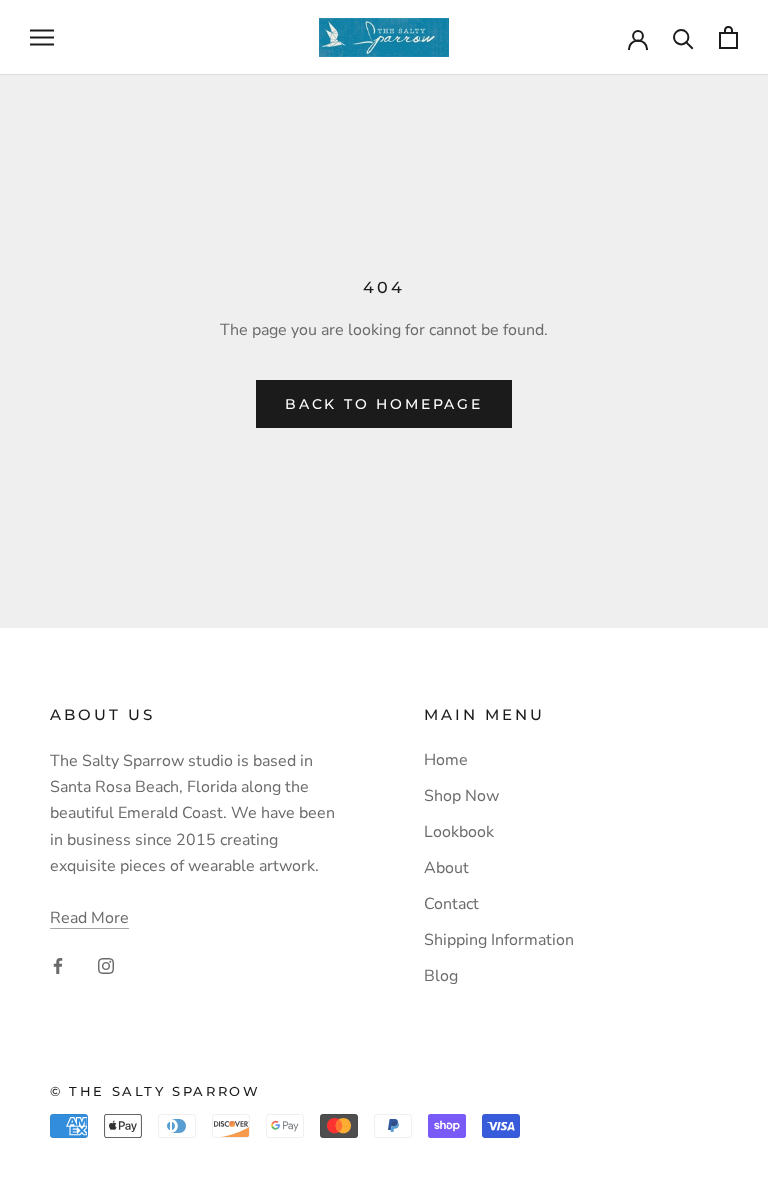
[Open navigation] (42, 38)
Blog (441, 976)
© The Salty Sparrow (155, 1091)
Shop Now (461, 796)
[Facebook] (58, 964)
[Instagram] (106, 964)
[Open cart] (728, 37)
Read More (89, 918)
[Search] (683, 37)
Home (446, 760)
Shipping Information (499, 940)
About (446, 868)
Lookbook (459, 832)
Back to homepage (384, 404)
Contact (451, 904)
